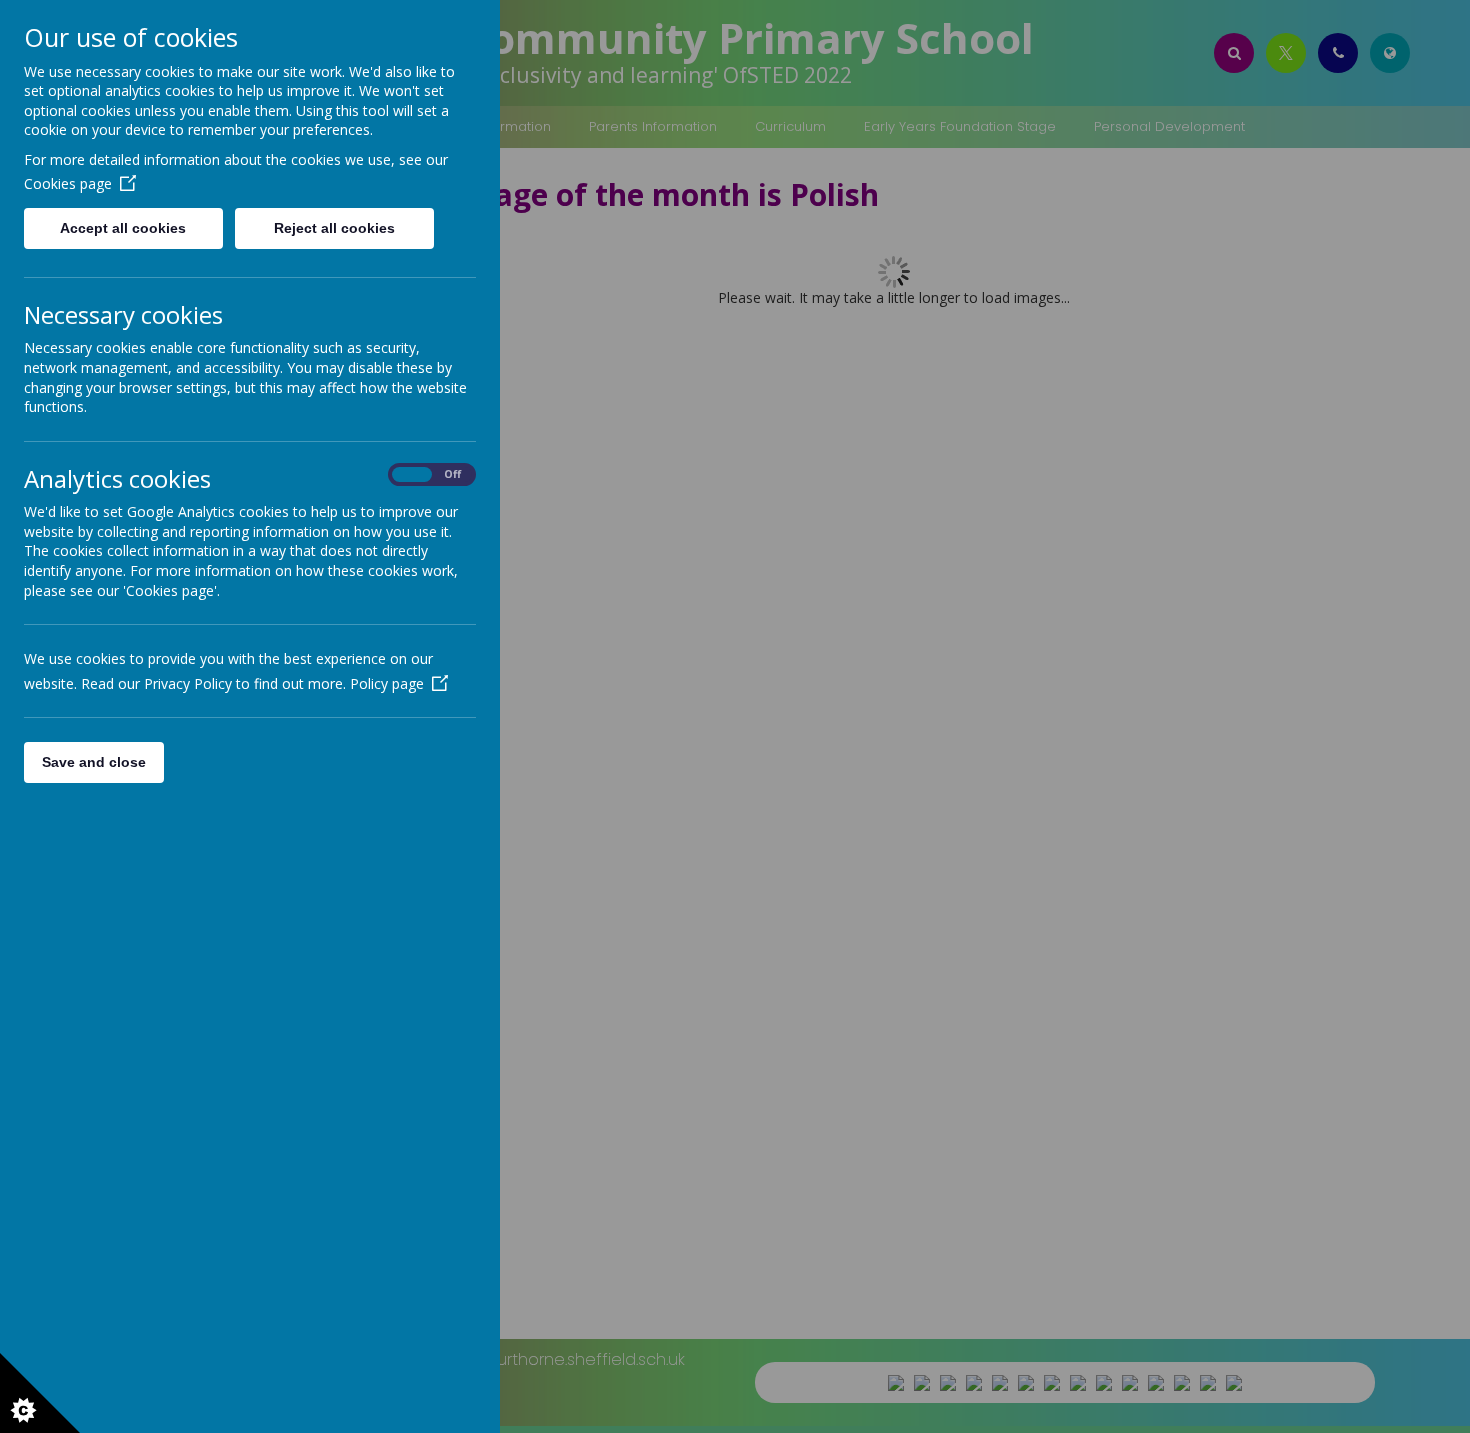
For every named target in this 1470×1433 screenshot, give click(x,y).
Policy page (387, 683)
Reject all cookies (334, 228)
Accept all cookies (123, 228)
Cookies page (68, 183)
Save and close (94, 762)
